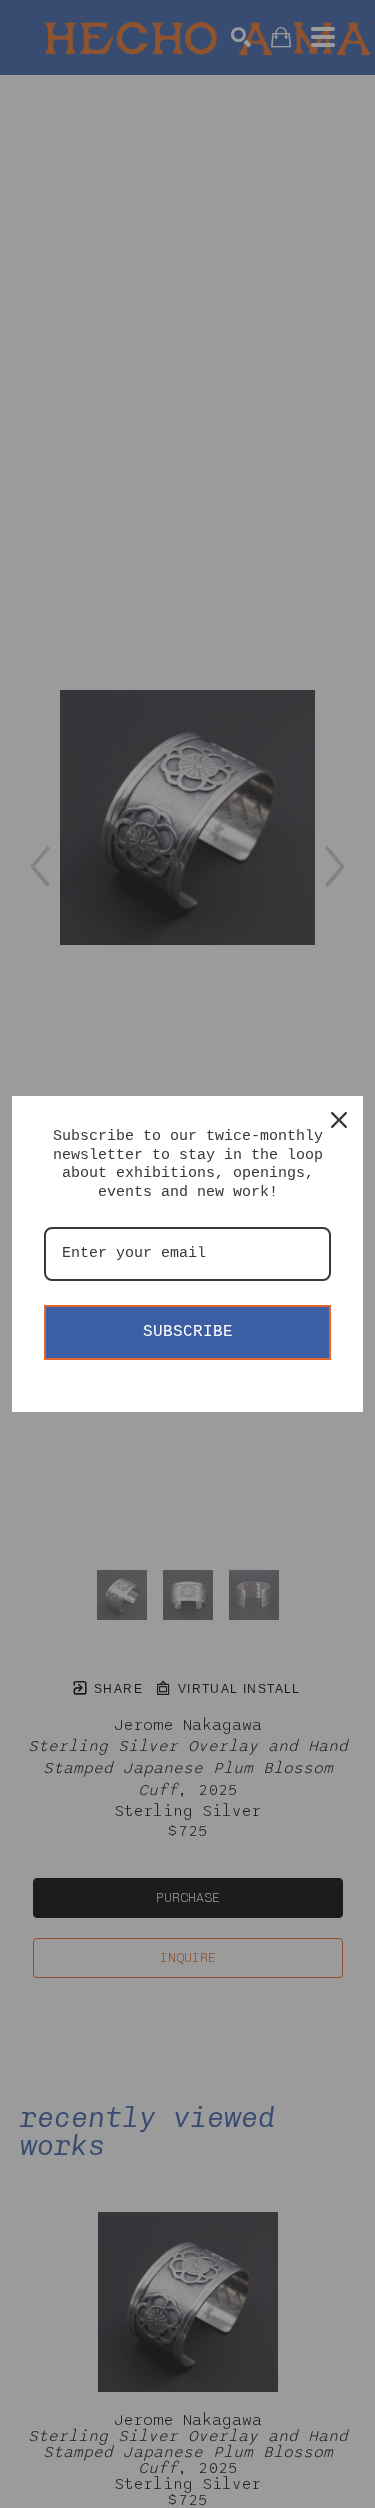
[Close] (339, 1120)
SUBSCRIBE (188, 1332)
